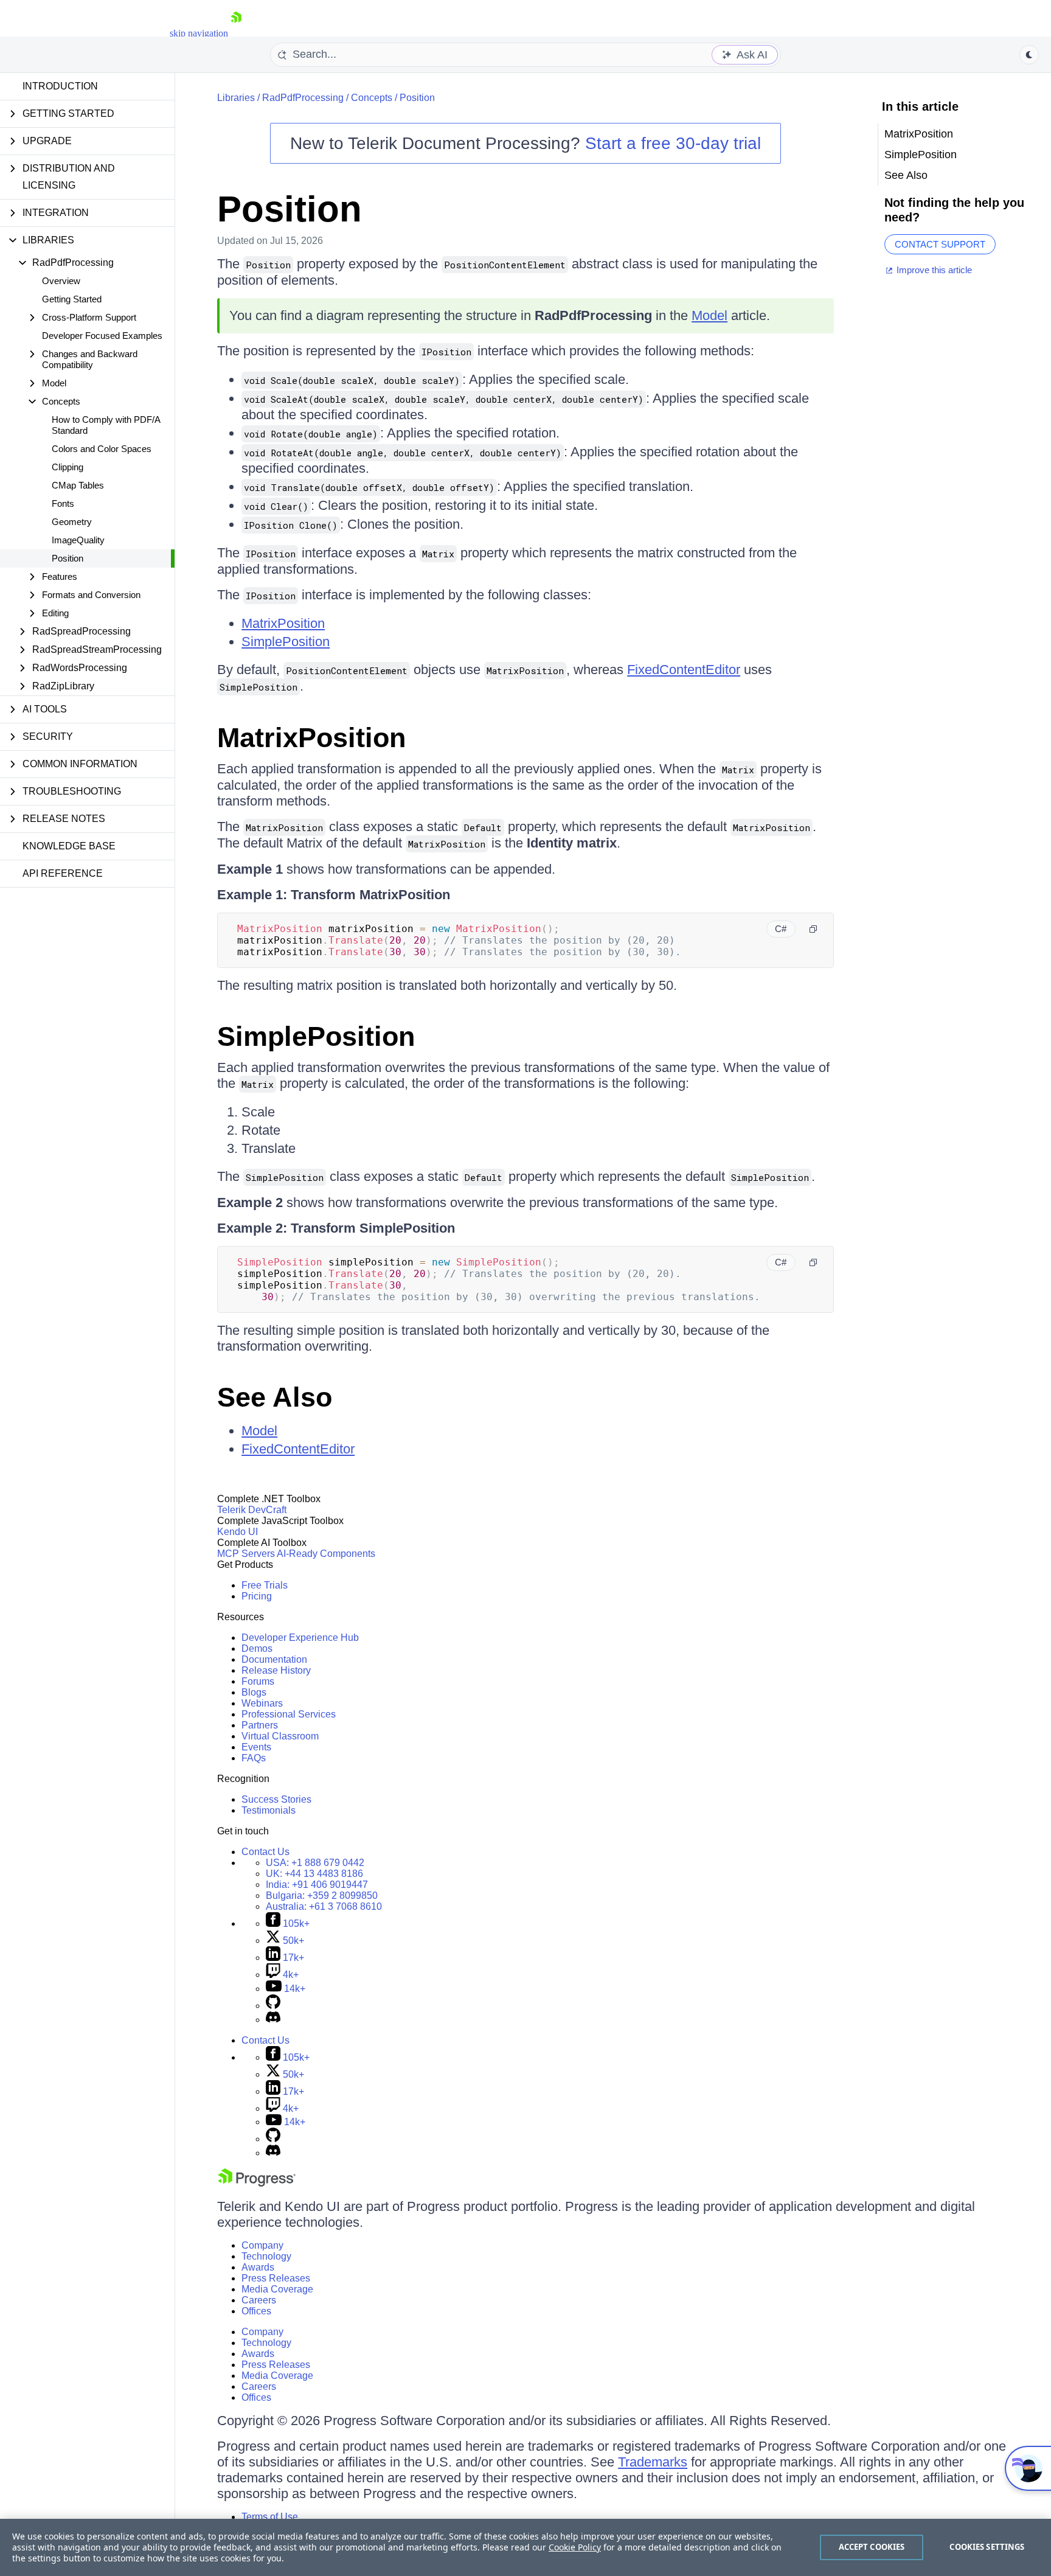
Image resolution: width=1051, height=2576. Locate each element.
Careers (259, 2300)
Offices (256, 2311)
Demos (257, 1648)
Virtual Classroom (280, 1736)
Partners (260, 1725)
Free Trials (265, 1585)
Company (262, 2245)
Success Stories (276, 1799)
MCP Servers (246, 1554)
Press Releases (276, 2278)
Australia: (324, 1906)
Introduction (60, 86)
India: (317, 1885)
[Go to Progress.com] (257, 2183)
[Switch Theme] (1029, 55)
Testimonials (269, 1810)
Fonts (63, 503)
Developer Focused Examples (102, 336)
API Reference (63, 873)
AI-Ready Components (326, 1554)
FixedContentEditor (684, 670)
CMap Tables (78, 485)
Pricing (257, 1596)
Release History (276, 1670)
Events (256, 1747)
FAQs (254, 1758)
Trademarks (653, 2462)
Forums (258, 1681)
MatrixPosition (283, 623)
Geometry (72, 522)
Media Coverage (277, 2289)
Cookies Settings (987, 2547)
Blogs (254, 1692)
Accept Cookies (872, 2547)
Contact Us (265, 1852)
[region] (525, 2547)
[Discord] (273, 2020)
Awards (258, 2267)
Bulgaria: (322, 1895)
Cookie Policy (575, 2547)
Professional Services (289, 1714)
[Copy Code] (813, 929)
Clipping (68, 467)
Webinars (262, 1703)
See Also (275, 1397)
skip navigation (199, 33)
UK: (314, 1874)
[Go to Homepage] (236, 33)
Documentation (274, 1659)
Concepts (372, 98)
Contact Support (940, 244)
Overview (61, 281)
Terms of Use (270, 2517)
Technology (266, 2256)
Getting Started (72, 299)
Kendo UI (238, 1532)
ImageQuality (78, 540)
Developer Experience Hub (300, 1638)
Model (709, 315)
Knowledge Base (69, 846)
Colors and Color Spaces (102, 449)
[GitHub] (273, 2006)
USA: (315, 1863)
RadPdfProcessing (303, 98)
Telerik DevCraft (252, 1510)
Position (68, 558)
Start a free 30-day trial (673, 143)
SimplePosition (286, 642)
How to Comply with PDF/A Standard (106, 425)
